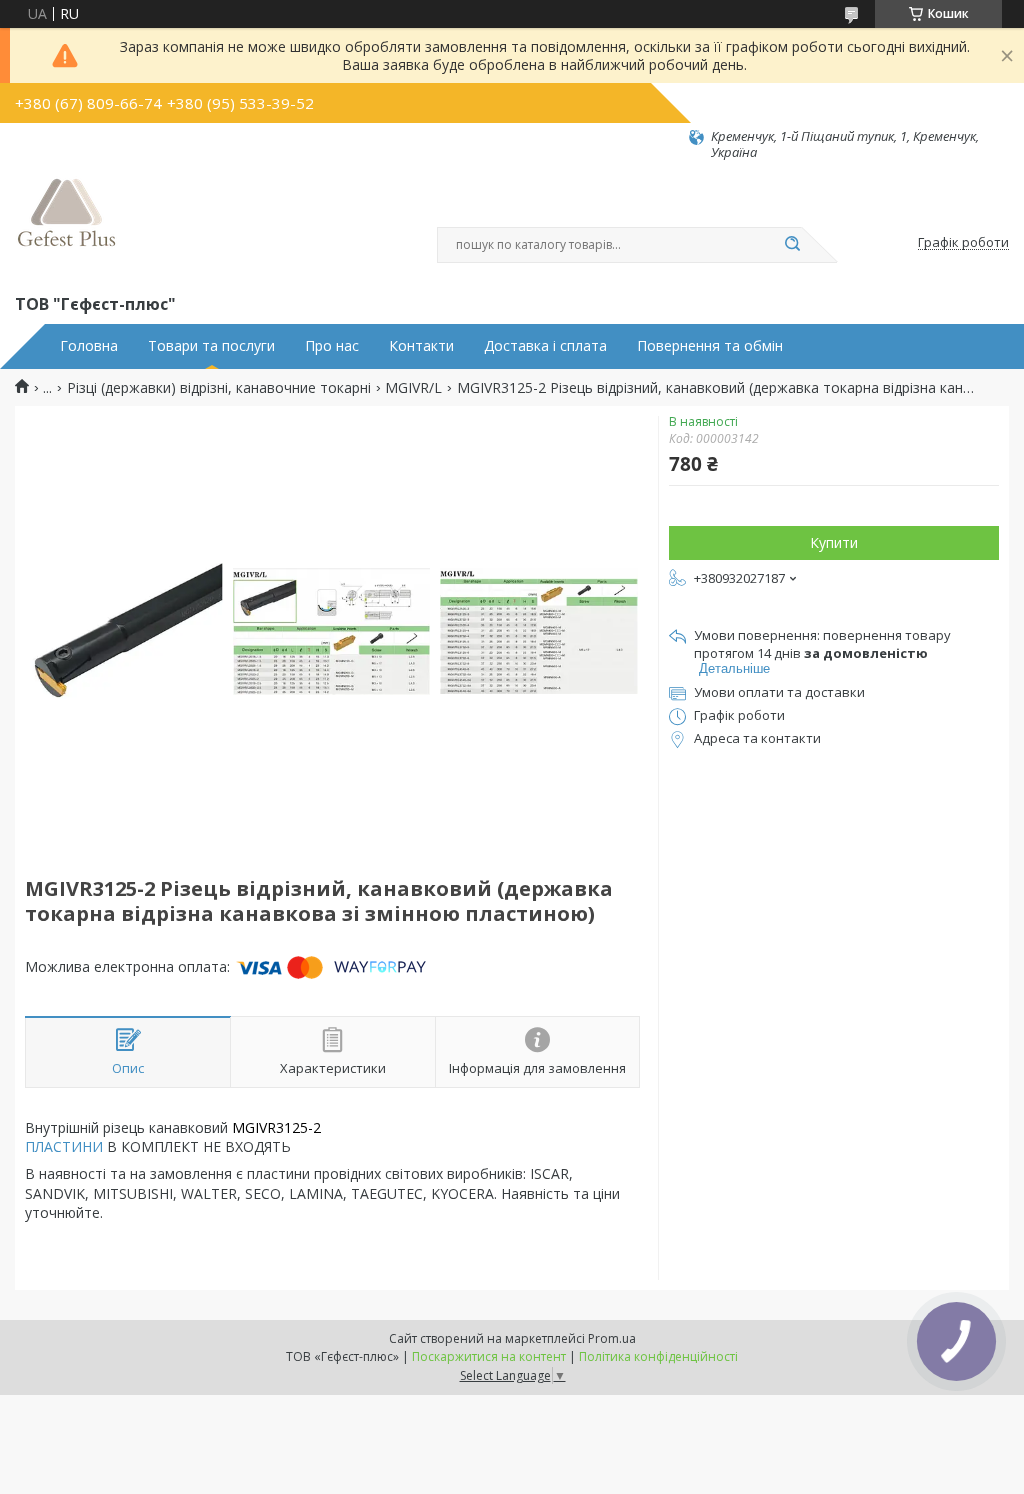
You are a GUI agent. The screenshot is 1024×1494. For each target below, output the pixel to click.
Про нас (332, 346)
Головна (89, 346)
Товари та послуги (211, 346)
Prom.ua (612, 1338)
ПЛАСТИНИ (64, 1146)
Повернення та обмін (710, 346)
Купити (834, 542)
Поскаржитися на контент (489, 1356)
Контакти (421, 346)
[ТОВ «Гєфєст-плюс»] (67, 226)
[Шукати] (792, 245)
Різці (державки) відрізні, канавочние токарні (219, 388)
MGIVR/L (413, 388)
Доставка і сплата (545, 346)
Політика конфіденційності (658, 1356)
